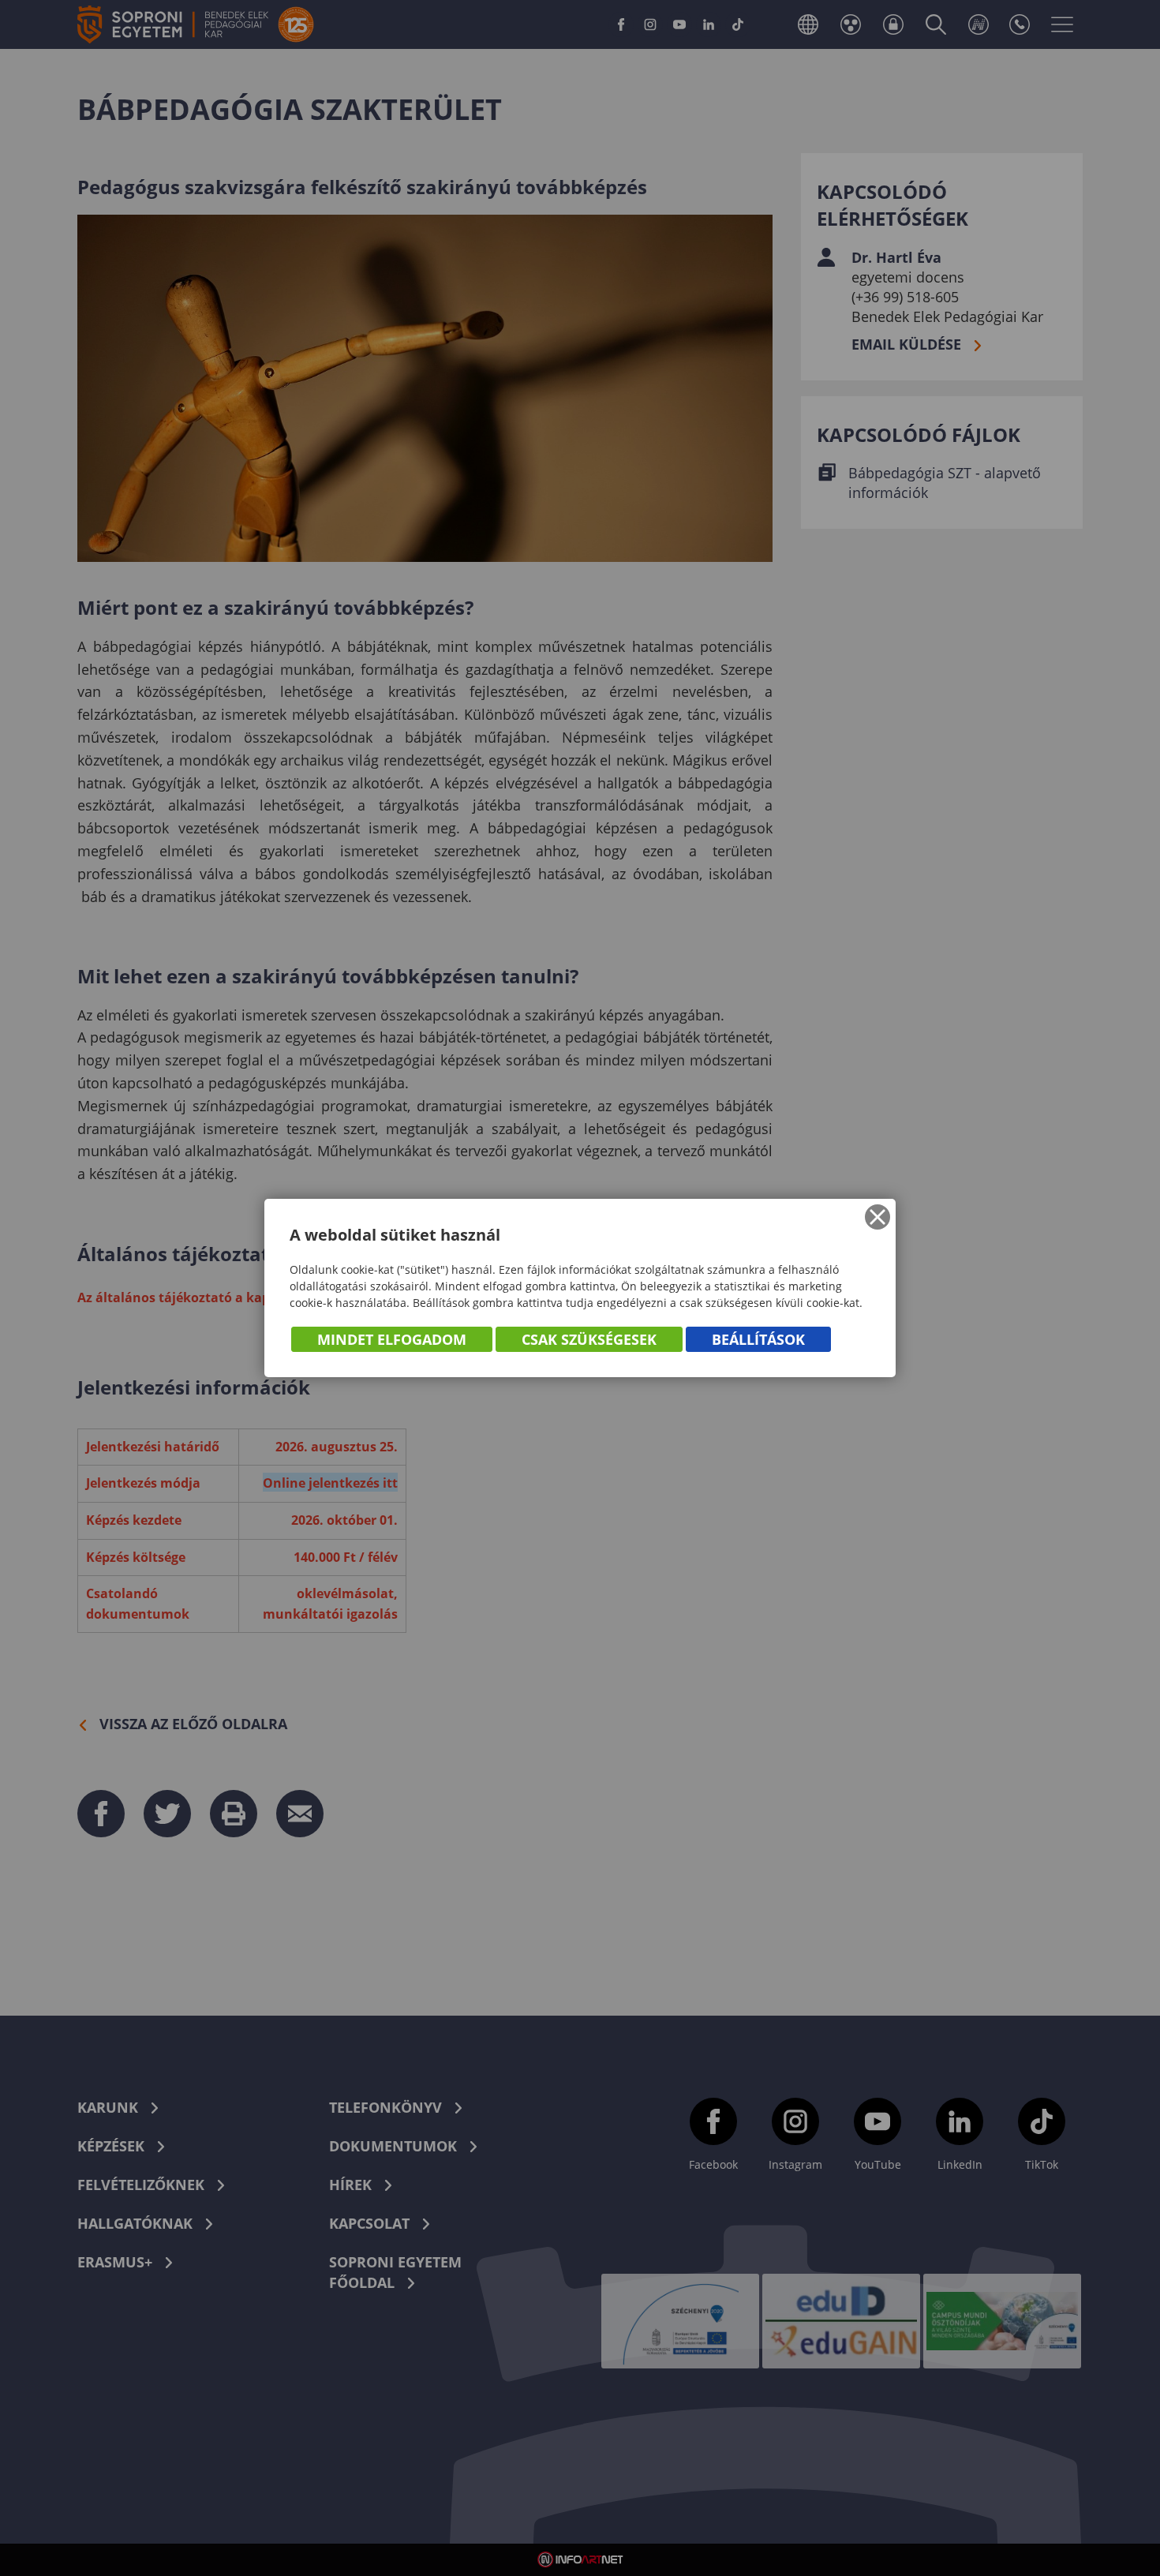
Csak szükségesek (589, 1339)
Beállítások (758, 1339)
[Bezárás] (877, 1217)
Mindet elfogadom (392, 1339)
